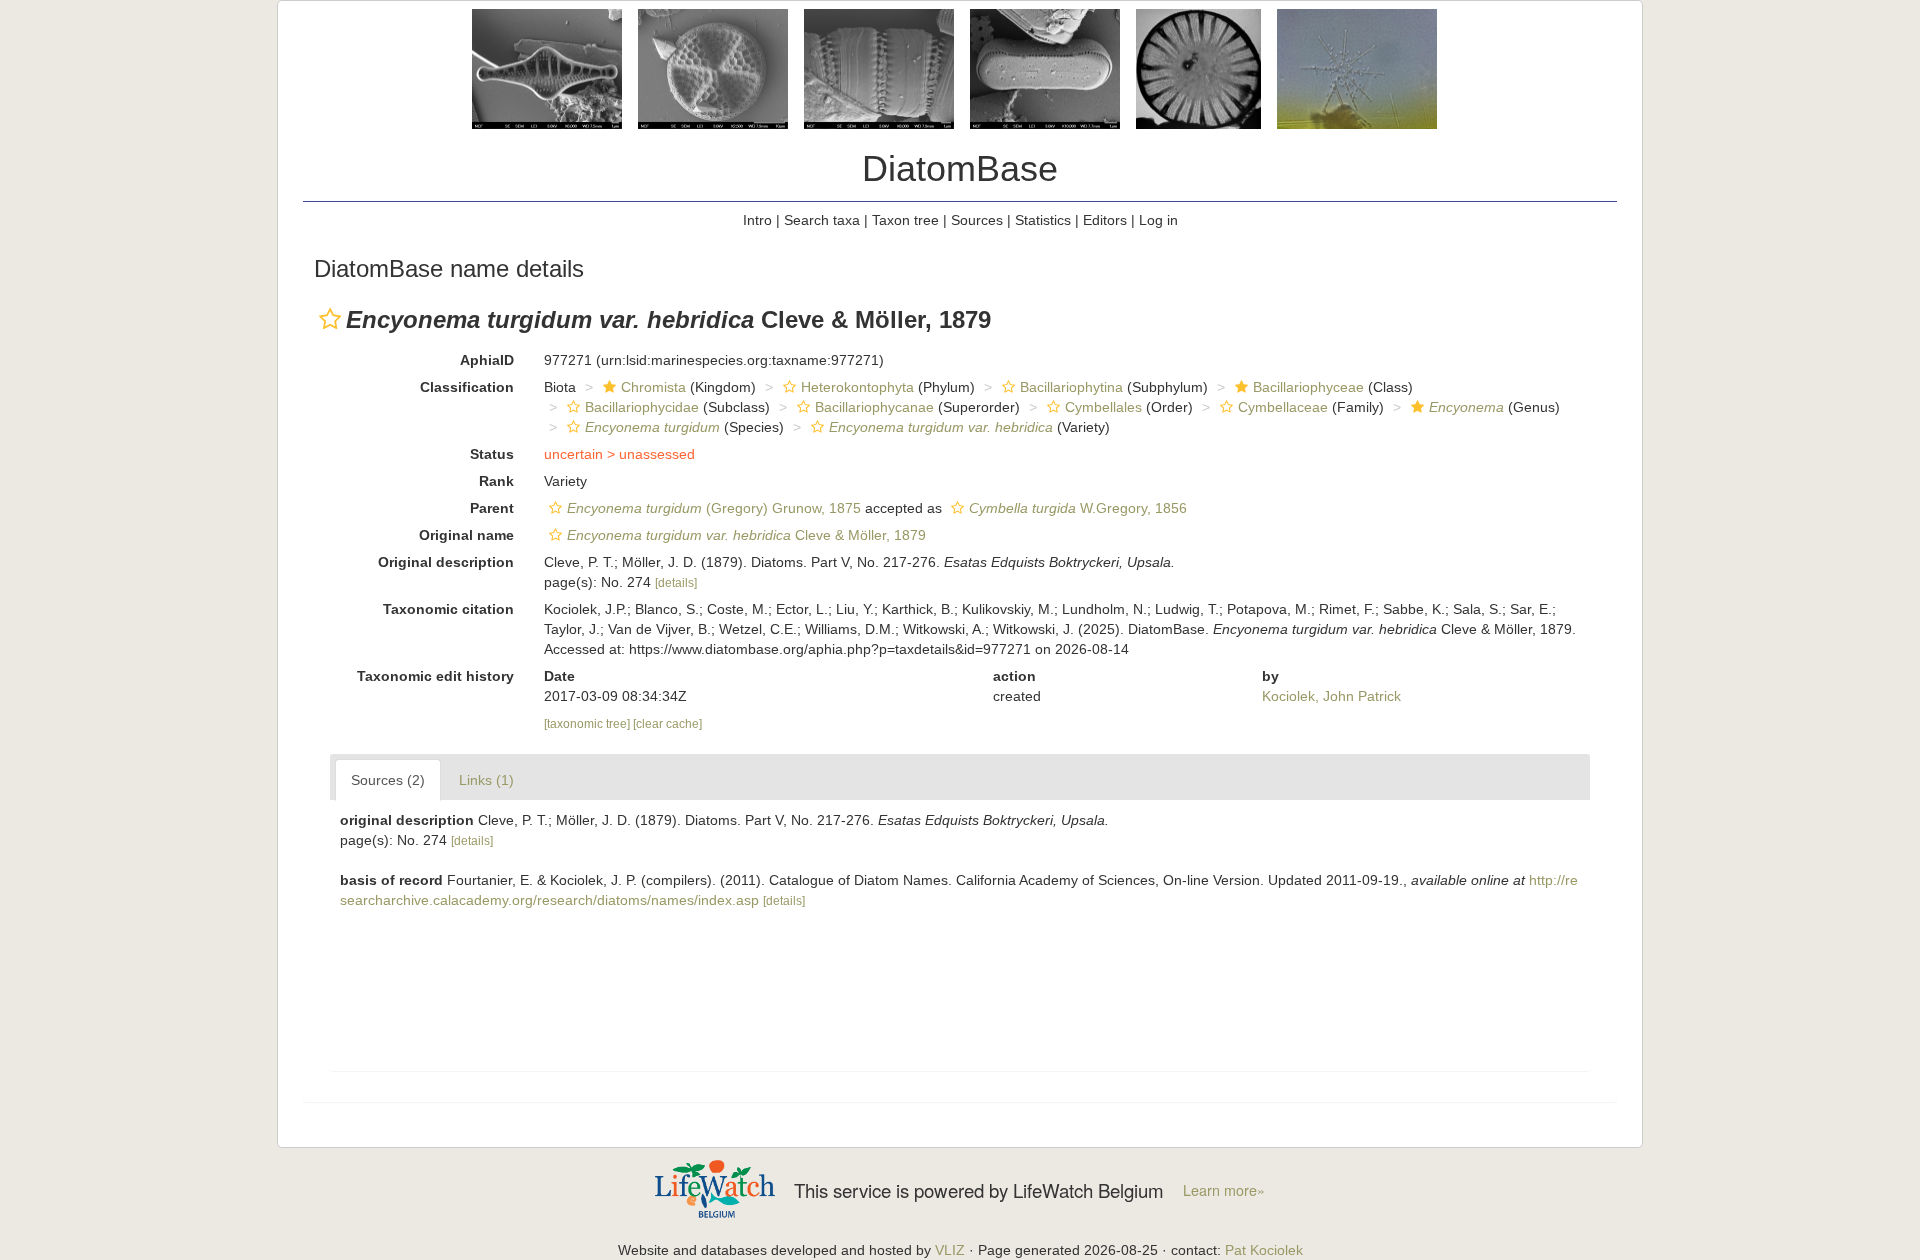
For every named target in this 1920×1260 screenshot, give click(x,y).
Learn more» (1224, 1190)
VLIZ (950, 1250)
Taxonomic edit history (435, 676)
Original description (446, 562)
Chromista (653, 387)
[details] (676, 583)
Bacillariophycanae (874, 407)
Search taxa (822, 220)
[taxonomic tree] (588, 724)
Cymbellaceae (1283, 407)
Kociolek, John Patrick (1331, 696)
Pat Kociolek (1264, 1250)
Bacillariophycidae (642, 407)
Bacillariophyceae (1308, 387)
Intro (757, 220)
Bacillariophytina (1071, 387)
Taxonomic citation (448, 609)
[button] (330, 319)
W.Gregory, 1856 (1078, 508)
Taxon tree (905, 220)
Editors (1105, 220)
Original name (466, 535)
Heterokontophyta (857, 387)
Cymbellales (1103, 407)
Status (492, 454)
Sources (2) (388, 780)
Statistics (1043, 220)
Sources (977, 220)
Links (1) (486, 780)
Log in (1158, 220)
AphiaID (487, 360)
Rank (496, 481)
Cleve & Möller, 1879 (746, 535)
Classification (467, 387)
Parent (492, 508)
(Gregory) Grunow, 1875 (714, 508)
